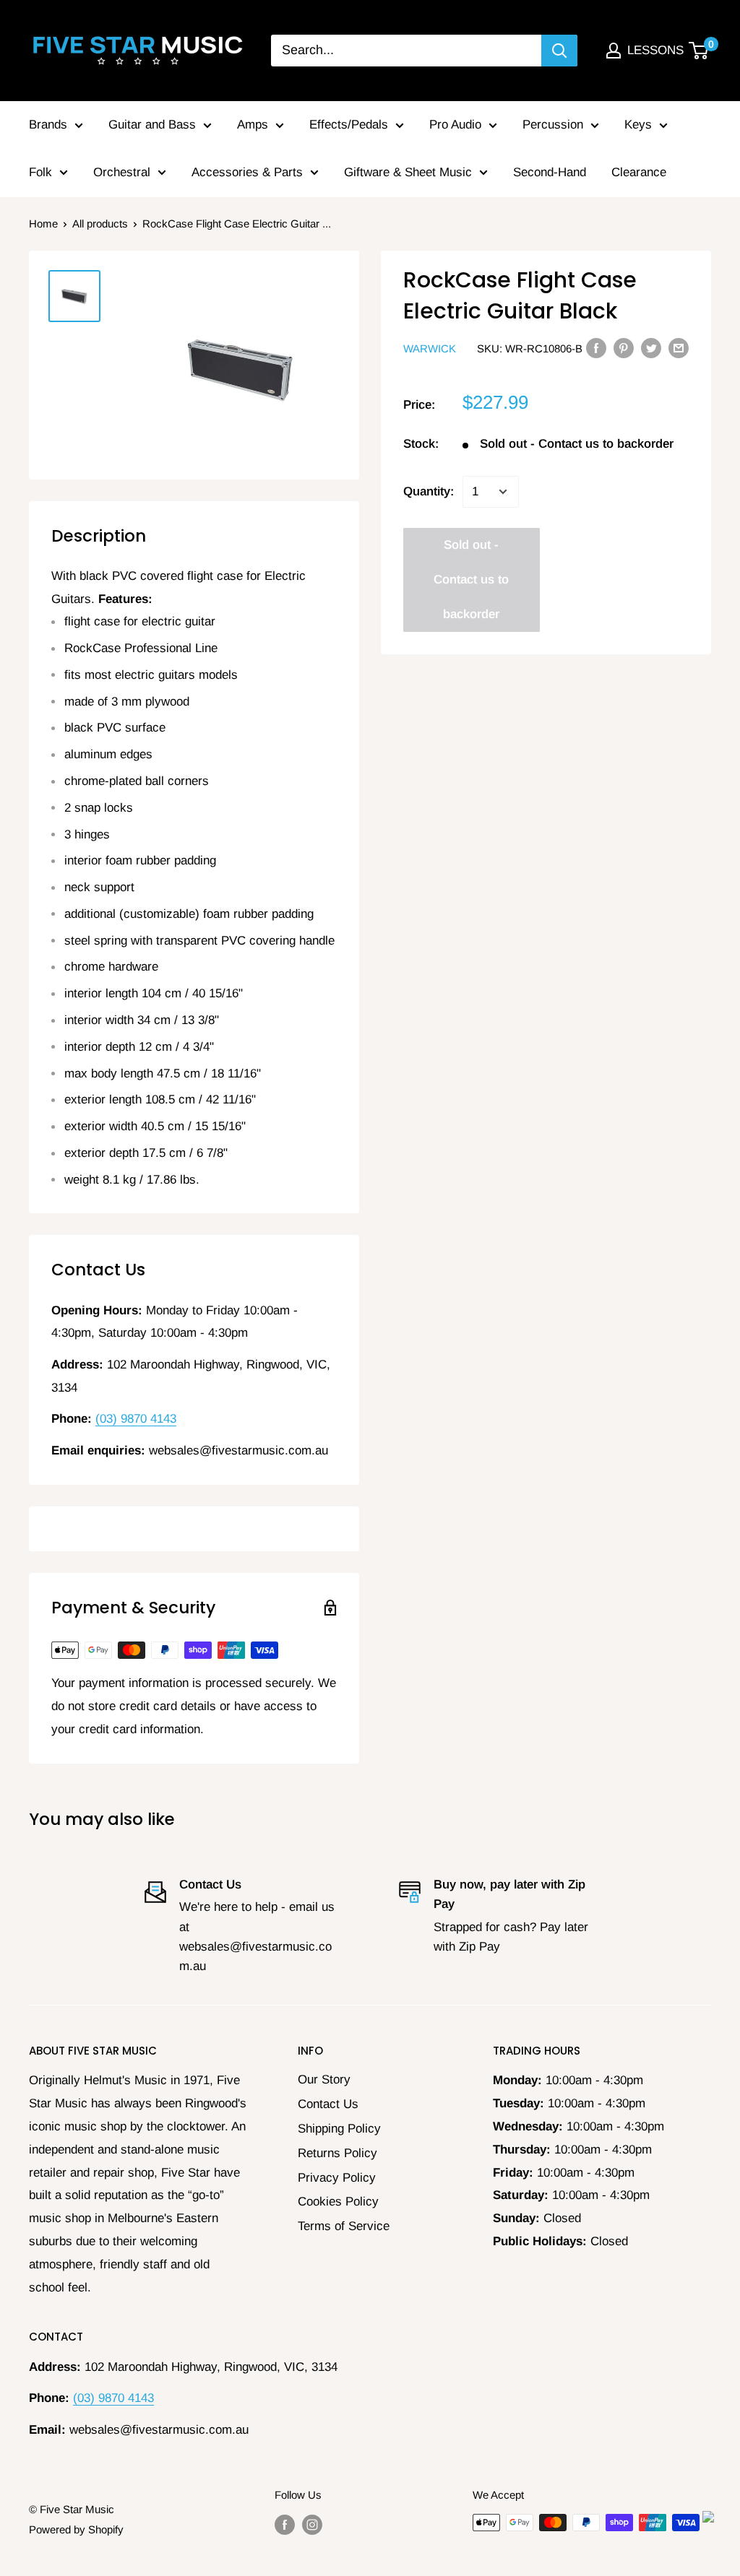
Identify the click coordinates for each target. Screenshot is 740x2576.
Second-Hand (550, 172)
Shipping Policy (339, 2129)
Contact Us (328, 2104)
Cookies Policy (338, 2202)
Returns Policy (337, 2153)
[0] (699, 51)
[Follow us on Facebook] (285, 2524)
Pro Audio (455, 125)
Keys (638, 125)
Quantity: (429, 491)
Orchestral (122, 172)
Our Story (324, 2080)
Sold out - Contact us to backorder (471, 580)
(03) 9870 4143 (136, 1419)
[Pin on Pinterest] (624, 348)
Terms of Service (344, 2226)
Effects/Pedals (349, 125)
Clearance (639, 172)
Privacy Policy (337, 2178)
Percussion (553, 125)
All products (100, 224)
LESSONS (655, 50)
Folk (40, 172)
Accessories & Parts (247, 172)
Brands (48, 125)
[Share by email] (679, 348)
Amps (253, 125)
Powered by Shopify (76, 2529)
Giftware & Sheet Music (408, 172)
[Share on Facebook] (596, 348)
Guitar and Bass (152, 125)
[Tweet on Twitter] (651, 348)
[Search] (559, 51)
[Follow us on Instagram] (312, 2524)
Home (43, 224)
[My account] (614, 51)
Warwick (430, 348)
